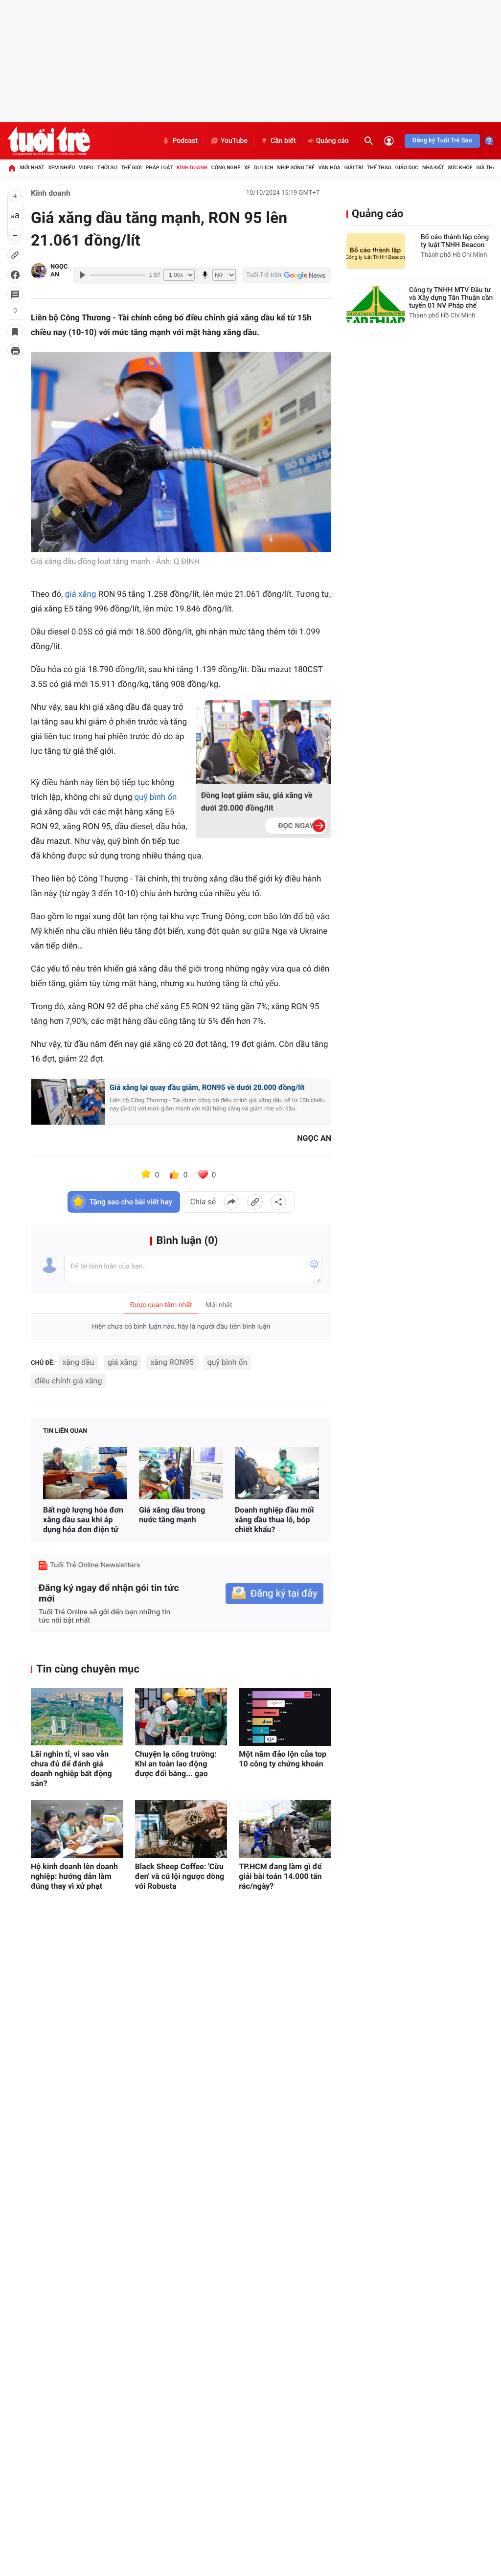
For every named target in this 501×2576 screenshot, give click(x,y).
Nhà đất (433, 168)
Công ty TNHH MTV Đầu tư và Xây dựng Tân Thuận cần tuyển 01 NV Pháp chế (451, 298)
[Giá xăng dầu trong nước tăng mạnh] (181, 1473)
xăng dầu (79, 1362)
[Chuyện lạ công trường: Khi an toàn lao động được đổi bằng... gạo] (181, 1717)
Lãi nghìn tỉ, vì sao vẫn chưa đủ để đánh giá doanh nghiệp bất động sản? (71, 1769)
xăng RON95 (172, 1362)
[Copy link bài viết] (255, 1202)
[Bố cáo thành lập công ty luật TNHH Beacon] (376, 252)
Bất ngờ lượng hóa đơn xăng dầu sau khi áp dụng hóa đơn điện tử (83, 1520)
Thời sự (107, 168)
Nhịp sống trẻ (296, 168)
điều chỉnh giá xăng (68, 1381)
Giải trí (354, 168)
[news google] (287, 275)
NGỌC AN (59, 271)
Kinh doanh (192, 168)
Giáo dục (407, 168)
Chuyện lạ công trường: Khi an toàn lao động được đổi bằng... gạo (176, 1764)
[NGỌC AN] (39, 271)
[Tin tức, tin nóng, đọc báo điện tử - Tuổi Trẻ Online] (49, 141)
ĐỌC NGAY (296, 826)
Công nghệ (226, 168)
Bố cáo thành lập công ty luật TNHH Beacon (455, 241)
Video (86, 168)
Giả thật (487, 168)
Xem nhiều (61, 168)
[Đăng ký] (274, 1593)
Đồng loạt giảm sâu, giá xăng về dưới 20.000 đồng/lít (257, 802)
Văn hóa (330, 168)
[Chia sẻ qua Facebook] (231, 1202)
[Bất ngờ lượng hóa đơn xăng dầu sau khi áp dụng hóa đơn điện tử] (85, 1473)
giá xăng (122, 1362)
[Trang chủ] (12, 168)
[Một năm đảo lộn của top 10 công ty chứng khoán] (285, 1717)
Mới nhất (32, 168)
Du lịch (263, 168)
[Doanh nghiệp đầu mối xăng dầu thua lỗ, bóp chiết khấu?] (277, 1473)
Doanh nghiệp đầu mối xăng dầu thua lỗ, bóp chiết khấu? (274, 1520)
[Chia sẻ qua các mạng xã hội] (278, 1202)
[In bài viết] (15, 351)
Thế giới (131, 168)
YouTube (234, 141)
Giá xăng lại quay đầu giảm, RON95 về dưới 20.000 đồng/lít (207, 1087)
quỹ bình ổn (155, 797)
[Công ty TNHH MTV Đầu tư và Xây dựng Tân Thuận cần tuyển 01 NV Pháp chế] (376, 305)
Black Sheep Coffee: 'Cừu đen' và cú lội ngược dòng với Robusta (180, 1876)
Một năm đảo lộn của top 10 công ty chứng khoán (283, 1759)
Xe (247, 168)
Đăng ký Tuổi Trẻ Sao (442, 141)
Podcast (185, 141)
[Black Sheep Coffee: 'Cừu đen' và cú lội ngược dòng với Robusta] (181, 1829)
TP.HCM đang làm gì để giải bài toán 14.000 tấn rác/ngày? (280, 1876)
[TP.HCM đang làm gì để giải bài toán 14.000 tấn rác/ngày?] (285, 1829)
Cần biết (283, 141)
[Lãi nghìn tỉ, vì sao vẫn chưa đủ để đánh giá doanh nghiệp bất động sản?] (77, 1717)
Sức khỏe (460, 168)
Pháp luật (159, 168)
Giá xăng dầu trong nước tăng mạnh (172, 1515)
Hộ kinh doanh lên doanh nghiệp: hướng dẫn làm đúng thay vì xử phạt (74, 1876)
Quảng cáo (332, 141)
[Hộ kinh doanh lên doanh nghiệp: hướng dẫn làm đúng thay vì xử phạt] (77, 1829)
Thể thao (379, 168)
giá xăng (81, 594)
